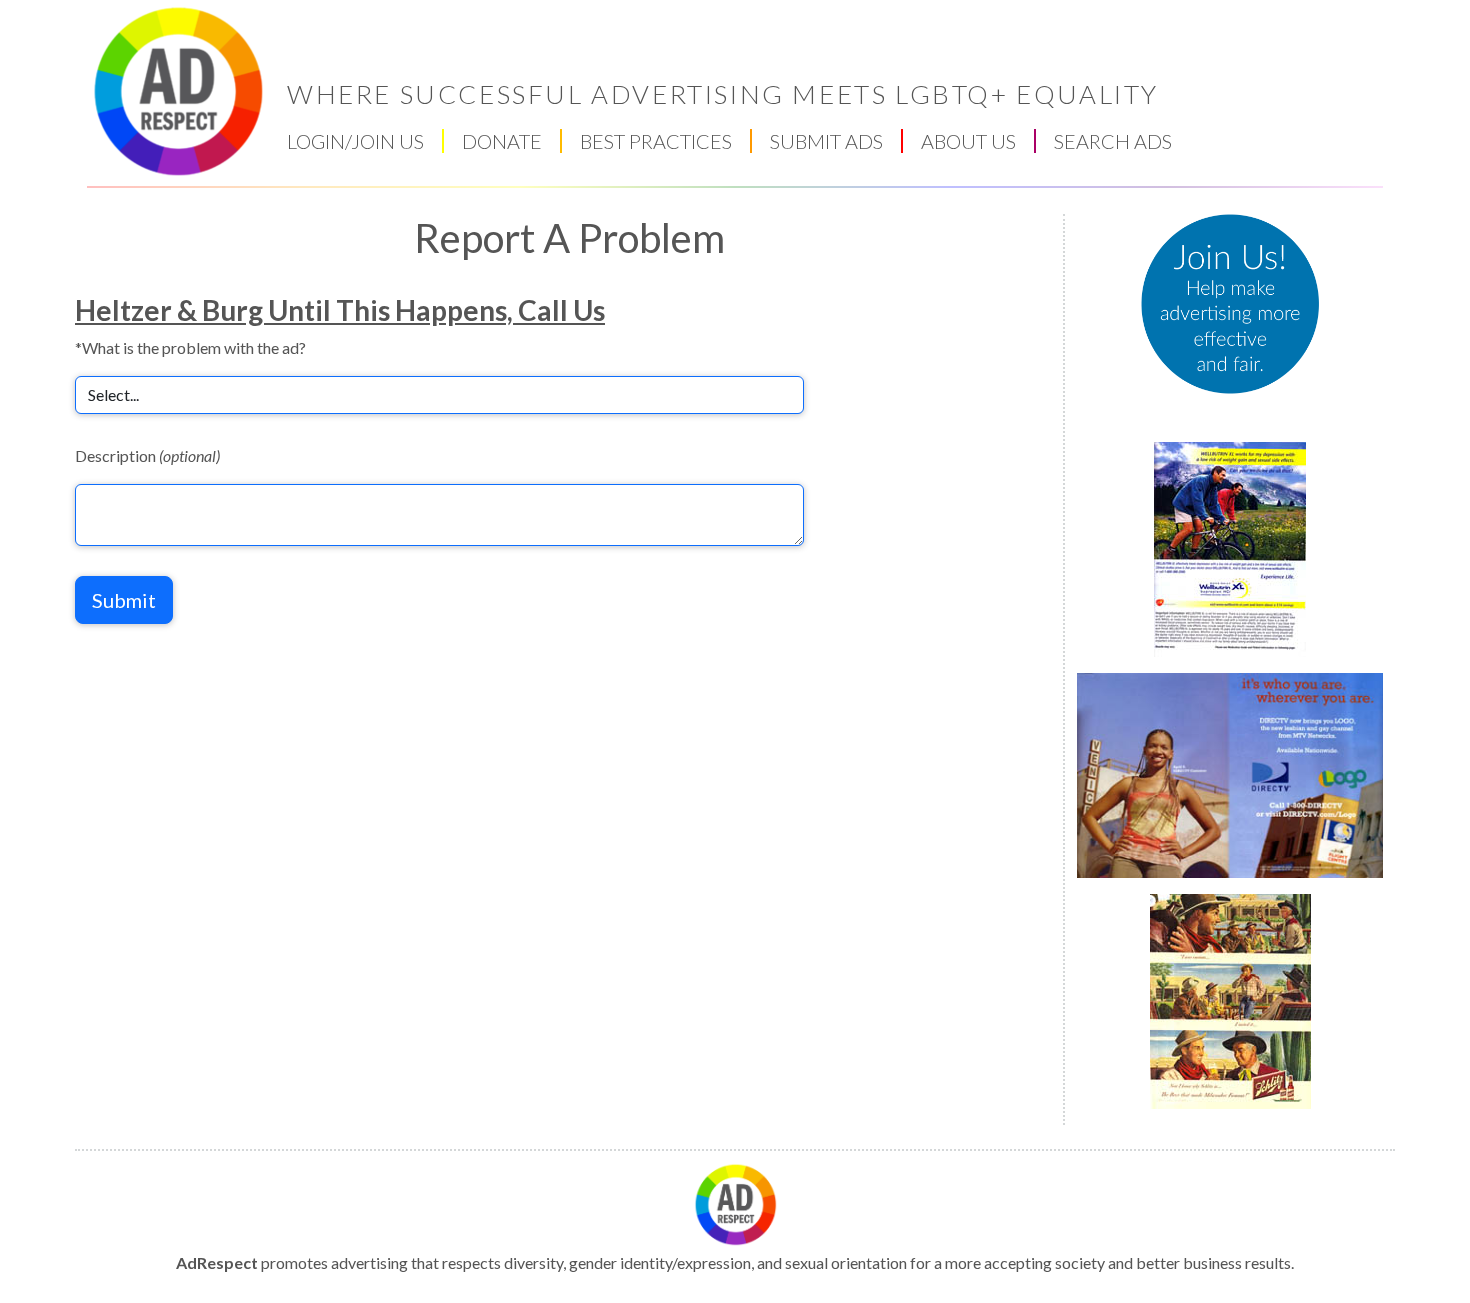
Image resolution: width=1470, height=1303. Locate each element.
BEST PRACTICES (656, 141)
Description (147, 455)
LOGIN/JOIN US (355, 141)
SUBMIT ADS (826, 141)
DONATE (502, 141)
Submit (124, 600)
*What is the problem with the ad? (190, 347)
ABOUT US (968, 141)
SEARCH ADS (1113, 141)
